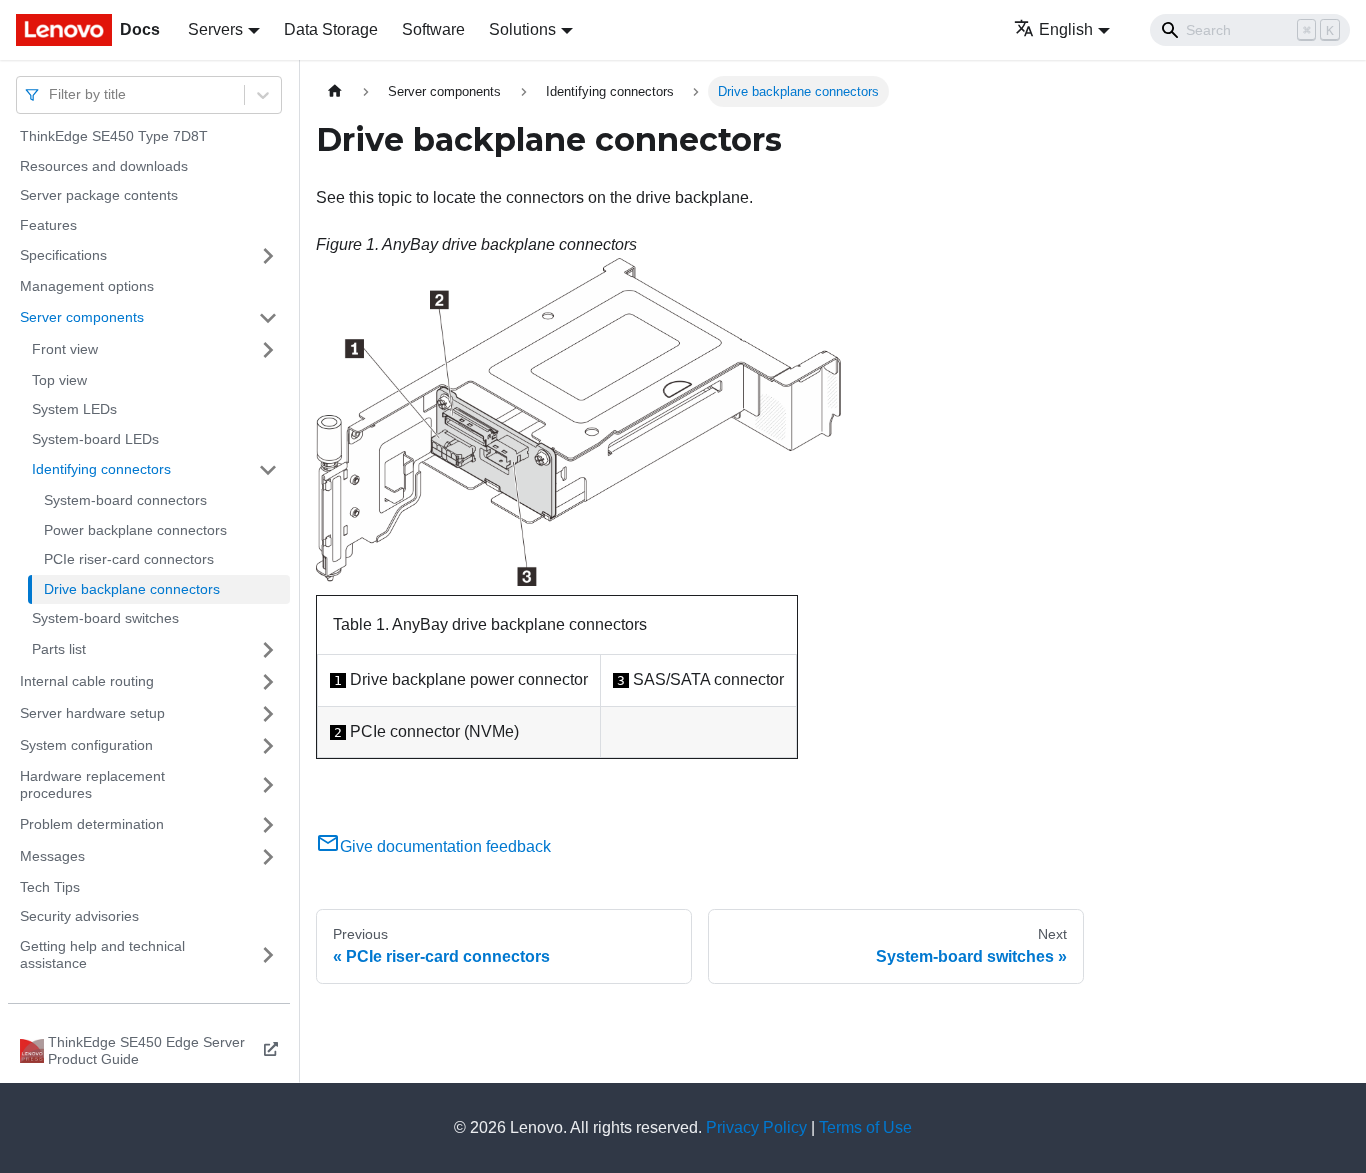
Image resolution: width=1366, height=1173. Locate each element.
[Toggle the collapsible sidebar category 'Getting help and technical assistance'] (268, 955)
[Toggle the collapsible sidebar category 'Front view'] (268, 350)
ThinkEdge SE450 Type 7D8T (114, 136)
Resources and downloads (104, 166)
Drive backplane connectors (132, 589)
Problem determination (92, 824)
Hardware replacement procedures (92, 785)
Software (433, 29)
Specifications (63, 255)
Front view (65, 349)
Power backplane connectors (135, 530)
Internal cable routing (87, 681)
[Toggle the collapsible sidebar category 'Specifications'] (268, 256)
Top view (59, 380)
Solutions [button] (522, 29)
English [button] (1066, 29)
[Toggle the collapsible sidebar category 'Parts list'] (268, 650)
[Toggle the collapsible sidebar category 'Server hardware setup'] (268, 714)
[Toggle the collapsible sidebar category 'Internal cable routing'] (268, 682)
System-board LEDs (95, 439)
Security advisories (79, 916)
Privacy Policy (756, 1127)
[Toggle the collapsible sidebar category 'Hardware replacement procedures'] (268, 785)
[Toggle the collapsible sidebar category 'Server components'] (268, 318)
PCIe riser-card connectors (129, 559)
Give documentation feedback (445, 846)
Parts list (59, 649)
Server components (82, 317)
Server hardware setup (92, 713)
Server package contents (99, 195)
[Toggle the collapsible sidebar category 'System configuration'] (268, 746)
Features (48, 225)
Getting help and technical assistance (102, 955)
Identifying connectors (101, 469)
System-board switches (105, 618)
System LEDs (74, 409)
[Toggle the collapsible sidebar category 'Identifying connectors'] (268, 470)
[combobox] (51, 94)
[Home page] (335, 91)
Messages (52, 856)
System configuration (86, 745)
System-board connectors (125, 500)
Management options (87, 286)
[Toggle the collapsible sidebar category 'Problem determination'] (268, 825)
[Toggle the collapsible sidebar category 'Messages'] (268, 857)
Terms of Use (865, 1127)
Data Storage (331, 29)
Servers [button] (215, 29)
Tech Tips (50, 887)
